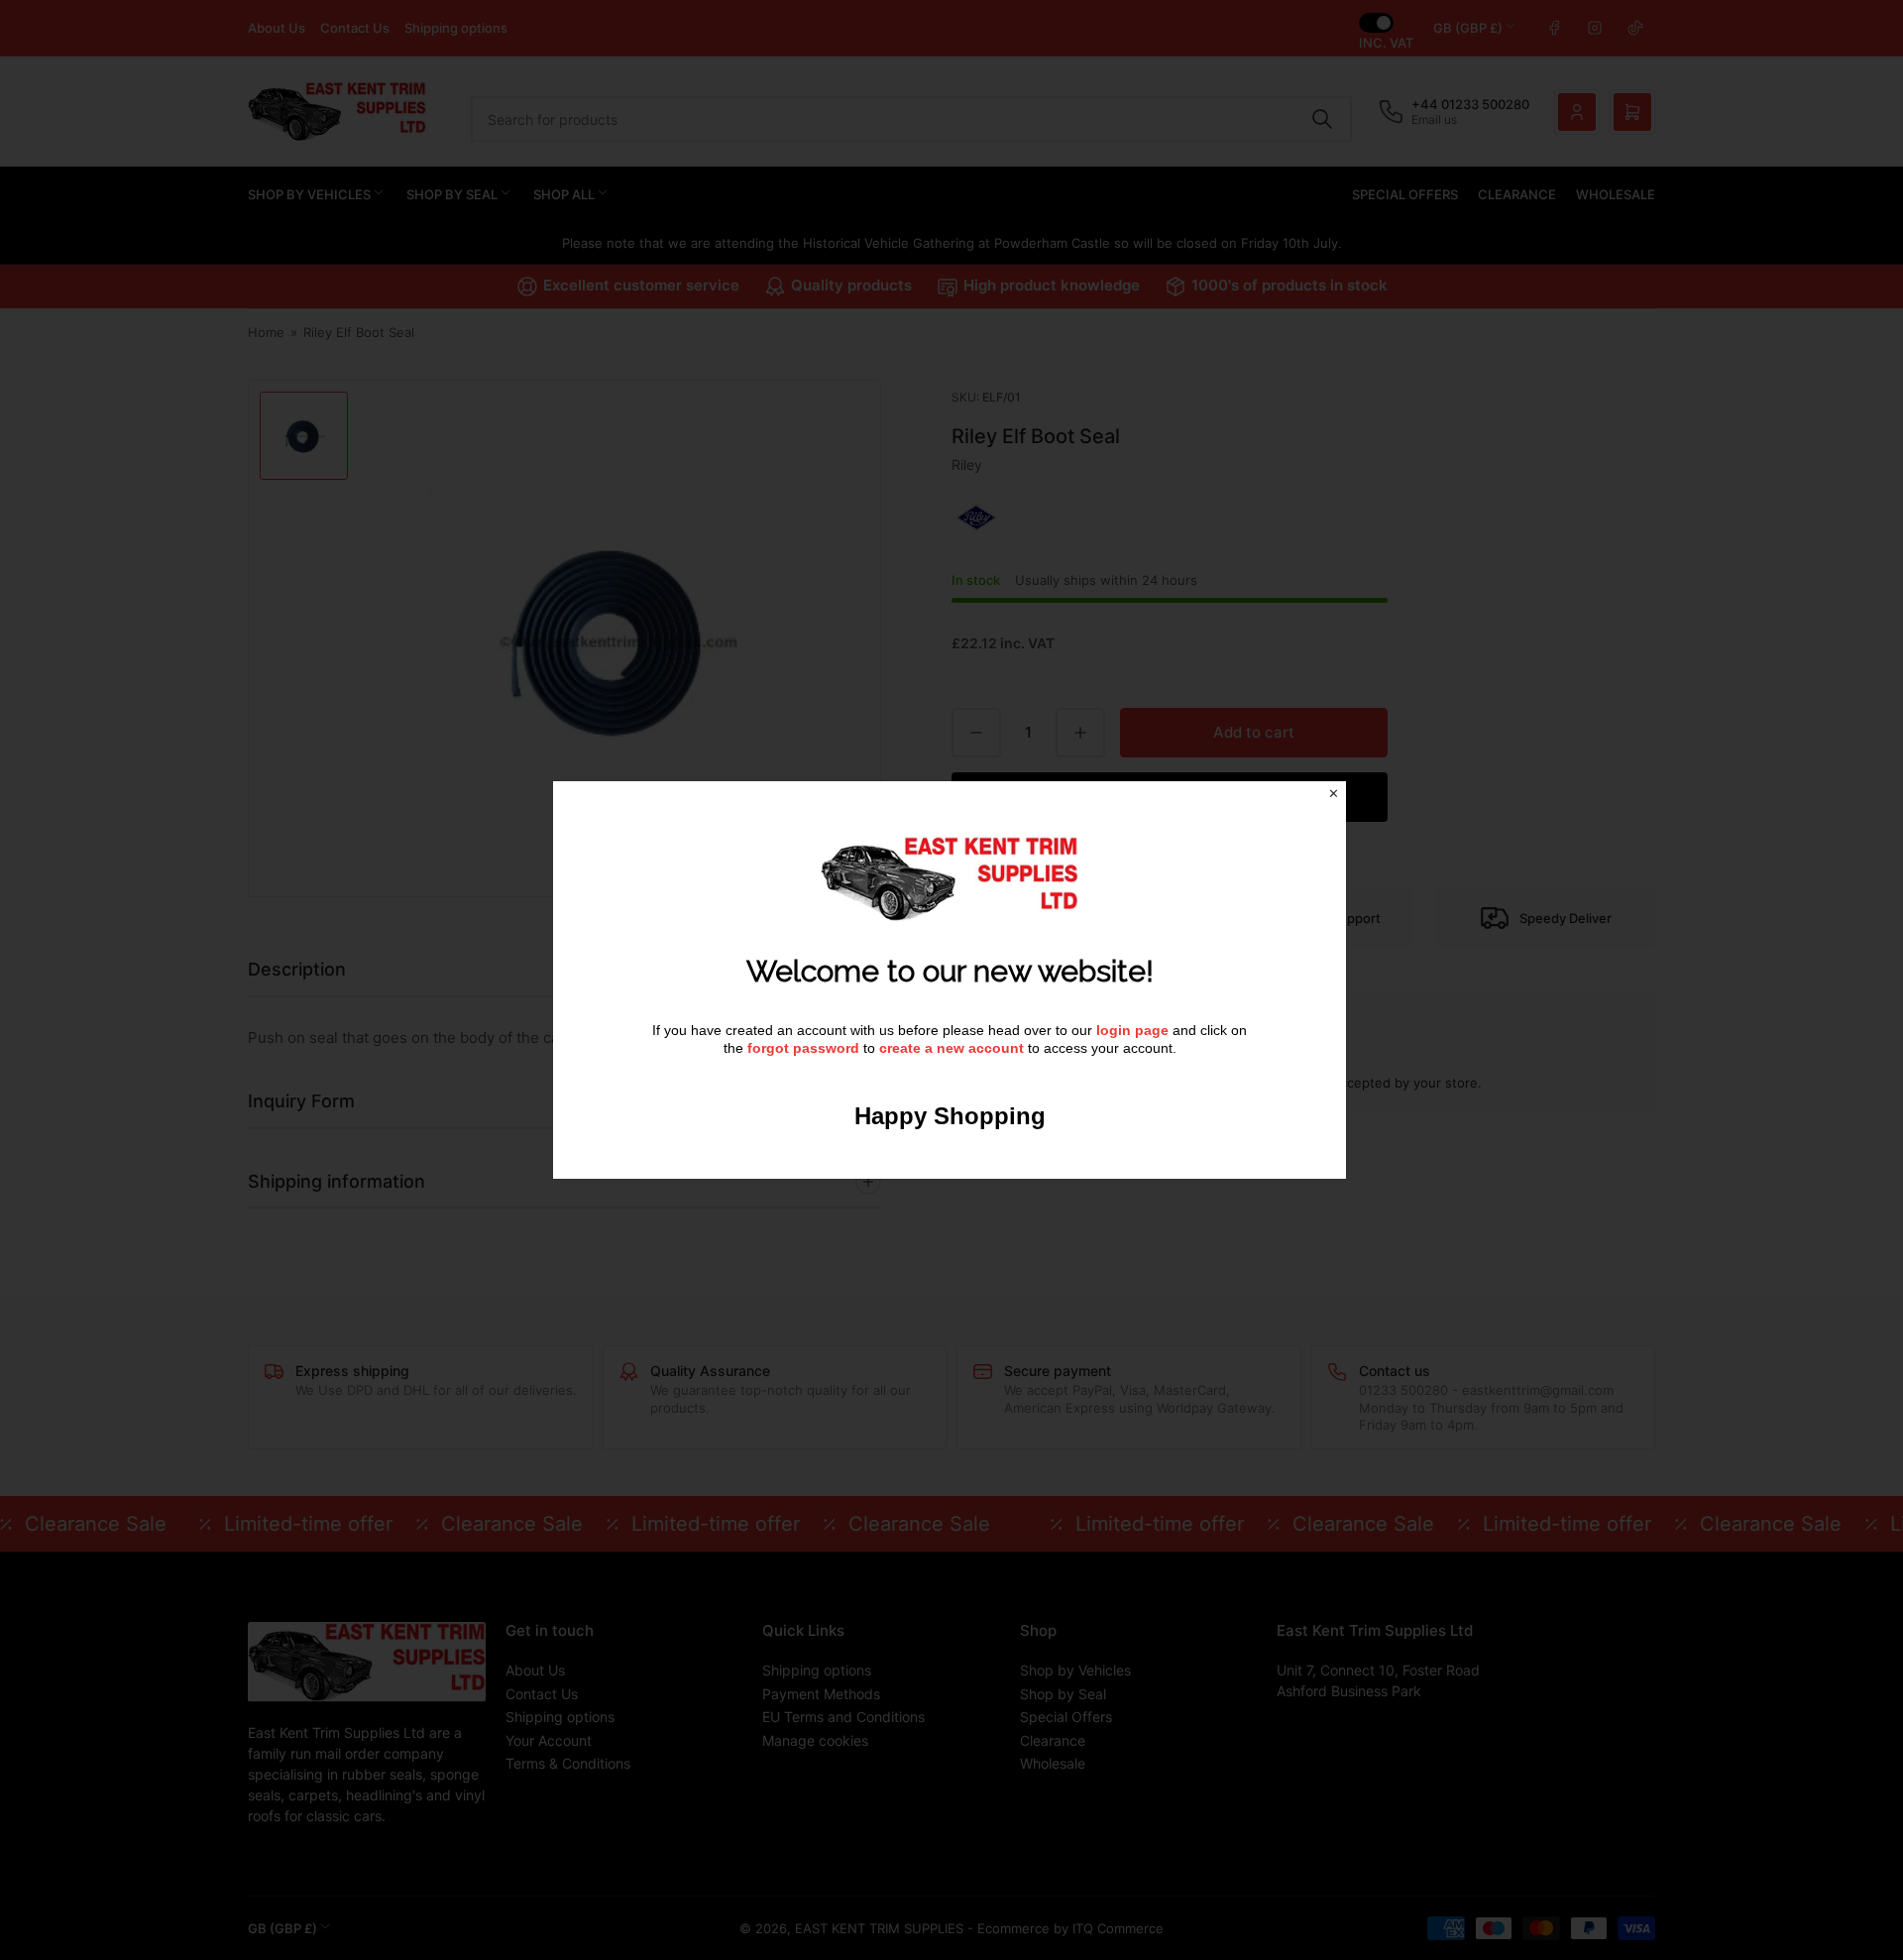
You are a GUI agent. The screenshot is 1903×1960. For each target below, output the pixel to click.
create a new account (951, 1048)
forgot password (805, 1048)
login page (1132, 1030)
